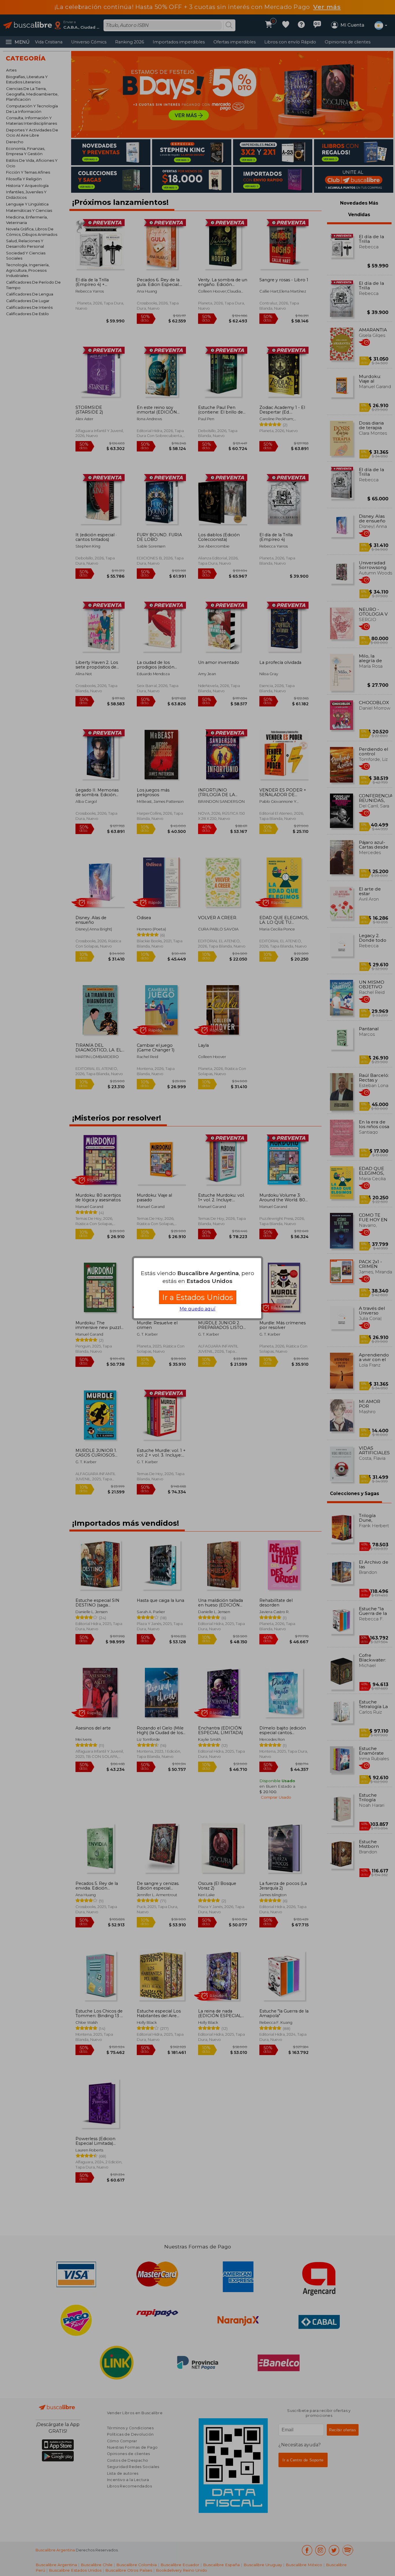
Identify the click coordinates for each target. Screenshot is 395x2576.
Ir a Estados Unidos (198, 1297)
